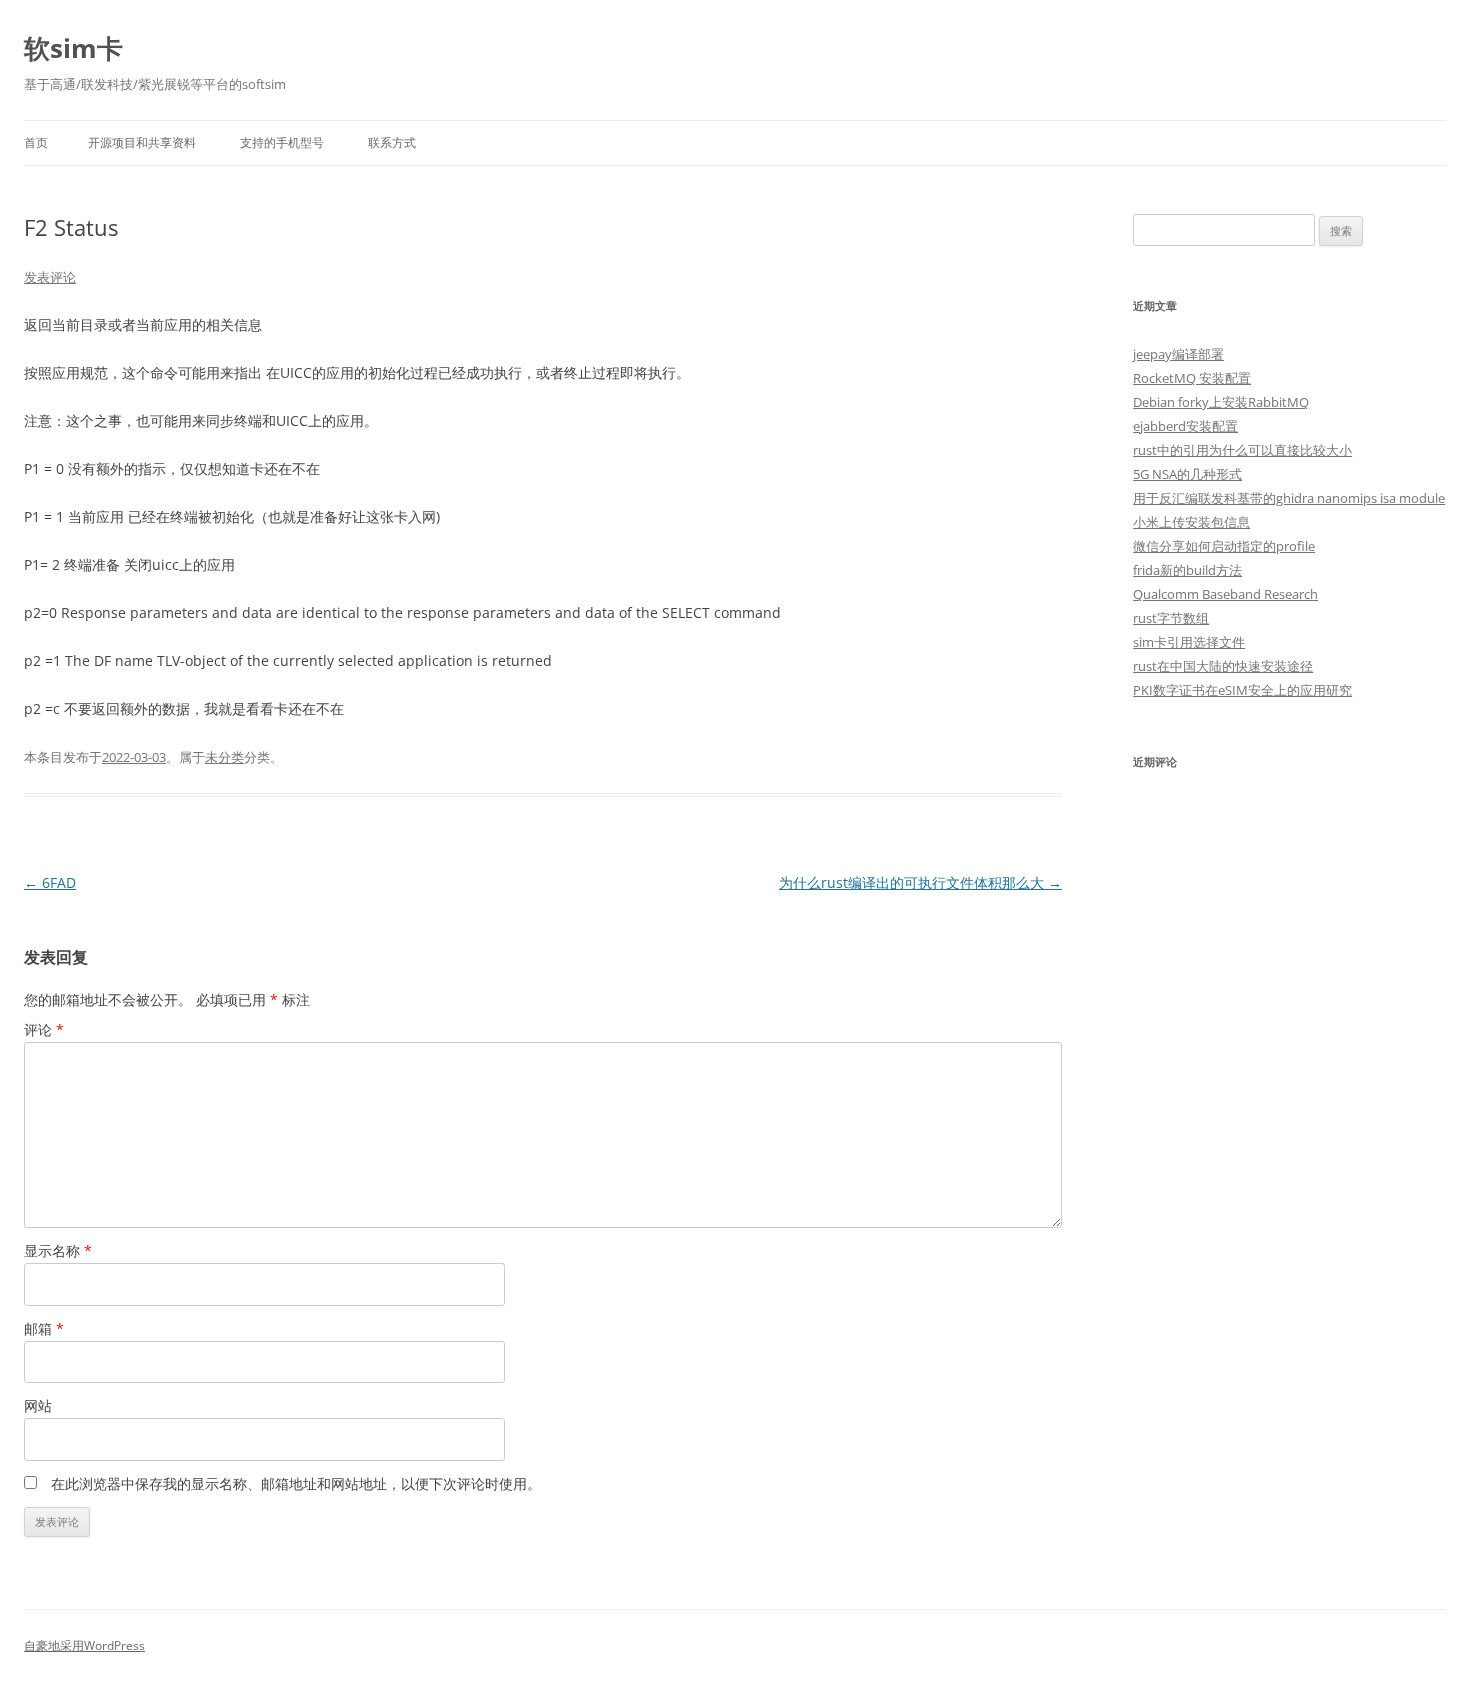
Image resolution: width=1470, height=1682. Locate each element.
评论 (44, 1029)
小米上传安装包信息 (1191, 522)
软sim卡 (73, 48)
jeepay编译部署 (1178, 354)
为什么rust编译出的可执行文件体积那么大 (920, 882)
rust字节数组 (1171, 618)
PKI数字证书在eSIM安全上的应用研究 (1242, 690)
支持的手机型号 (282, 142)
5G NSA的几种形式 (1187, 474)
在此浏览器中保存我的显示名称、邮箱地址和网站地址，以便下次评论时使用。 (296, 1483)
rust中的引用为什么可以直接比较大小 (1242, 450)
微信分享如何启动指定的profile (1224, 546)
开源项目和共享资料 (142, 142)
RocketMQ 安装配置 (1192, 378)
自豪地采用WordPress (84, 1645)
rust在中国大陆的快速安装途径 (1223, 666)
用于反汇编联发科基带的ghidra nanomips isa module (1289, 498)
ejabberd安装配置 (1185, 426)
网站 (38, 1405)
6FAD (50, 882)
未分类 (224, 757)
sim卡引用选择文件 (1189, 642)
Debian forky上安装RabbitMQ (1221, 402)
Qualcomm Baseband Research (1225, 594)
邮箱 (44, 1328)
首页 (36, 142)
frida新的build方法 (1187, 570)
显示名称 (58, 1250)
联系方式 (392, 142)
